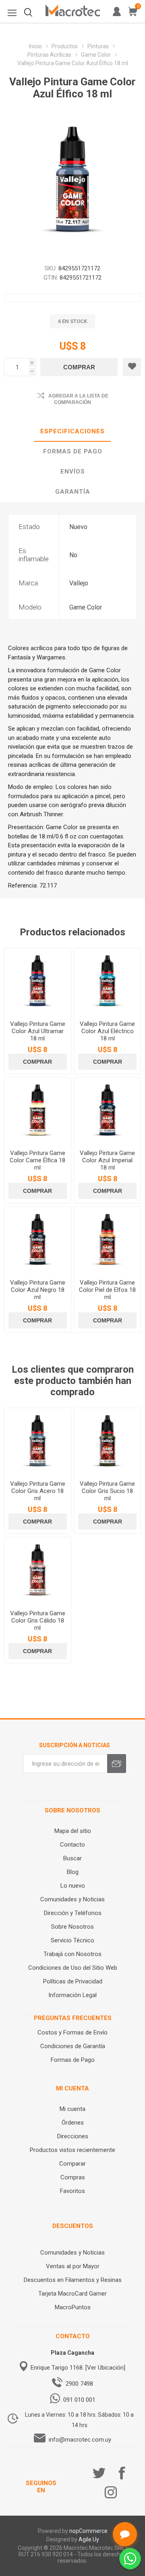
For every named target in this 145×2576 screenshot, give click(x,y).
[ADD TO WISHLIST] (132, 367)
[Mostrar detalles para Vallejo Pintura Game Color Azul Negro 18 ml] (38, 1240)
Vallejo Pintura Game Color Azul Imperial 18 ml (107, 1160)
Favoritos (72, 2191)
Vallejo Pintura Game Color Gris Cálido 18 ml (38, 1621)
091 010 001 (79, 2400)
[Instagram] (111, 2492)
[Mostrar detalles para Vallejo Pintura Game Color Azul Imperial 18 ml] (107, 1111)
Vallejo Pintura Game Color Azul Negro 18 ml (38, 1290)
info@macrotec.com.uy (80, 2440)
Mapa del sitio (73, 1831)
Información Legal (72, 1995)
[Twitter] (99, 2473)
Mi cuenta (72, 2109)
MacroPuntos (73, 2307)
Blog (73, 1872)
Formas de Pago (73, 2060)
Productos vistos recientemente (72, 2150)
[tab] (72, 432)
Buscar (72, 1858)
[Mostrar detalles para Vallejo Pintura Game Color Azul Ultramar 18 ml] (38, 981)
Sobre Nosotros (72, 1927)
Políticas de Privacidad (73, 1981)
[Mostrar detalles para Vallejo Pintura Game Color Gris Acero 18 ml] (38, 1441)
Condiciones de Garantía (73, 2046)
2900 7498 (79, 2384)
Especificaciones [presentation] (72, 431)
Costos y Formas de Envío (72, 2032)
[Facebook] (122, 2473)
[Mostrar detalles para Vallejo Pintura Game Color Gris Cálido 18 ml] (38, 1570)
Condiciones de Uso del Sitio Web (73, 1968)
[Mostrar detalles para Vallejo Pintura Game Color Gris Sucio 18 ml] (107, 1441)
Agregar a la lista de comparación (78, 399)
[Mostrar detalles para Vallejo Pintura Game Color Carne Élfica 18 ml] (38, 1111)
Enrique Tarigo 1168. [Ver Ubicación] (78, 2368)
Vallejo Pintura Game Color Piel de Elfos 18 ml (107, 1290)
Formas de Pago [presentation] (73, 451)
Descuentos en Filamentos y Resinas (73, 2280)
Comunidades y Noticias (72, 1899)
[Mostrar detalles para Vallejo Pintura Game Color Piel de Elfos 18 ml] (107, 1240)
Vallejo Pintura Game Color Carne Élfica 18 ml (37, 1160)
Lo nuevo (73, 1886)
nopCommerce (88, 2531)
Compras (73, 2177)
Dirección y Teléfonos (73, 1913)
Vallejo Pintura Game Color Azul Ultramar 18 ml (38, 1031)
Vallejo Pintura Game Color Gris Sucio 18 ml (107, 1491)
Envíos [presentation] (73, 472)
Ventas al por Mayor (73, 2266)
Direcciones (73, 2136)
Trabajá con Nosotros (72, 1954)
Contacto (72, 1845)
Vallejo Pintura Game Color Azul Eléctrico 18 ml (107, 1031)
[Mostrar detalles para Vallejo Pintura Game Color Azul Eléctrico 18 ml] (107, 981)
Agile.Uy (89, 2539)
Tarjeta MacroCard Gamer (72, 2294)
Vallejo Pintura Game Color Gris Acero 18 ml (38, 1491)
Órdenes (73, 2123)
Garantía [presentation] (73, 492)
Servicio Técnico (72, 1940)
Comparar (72, 2164)
